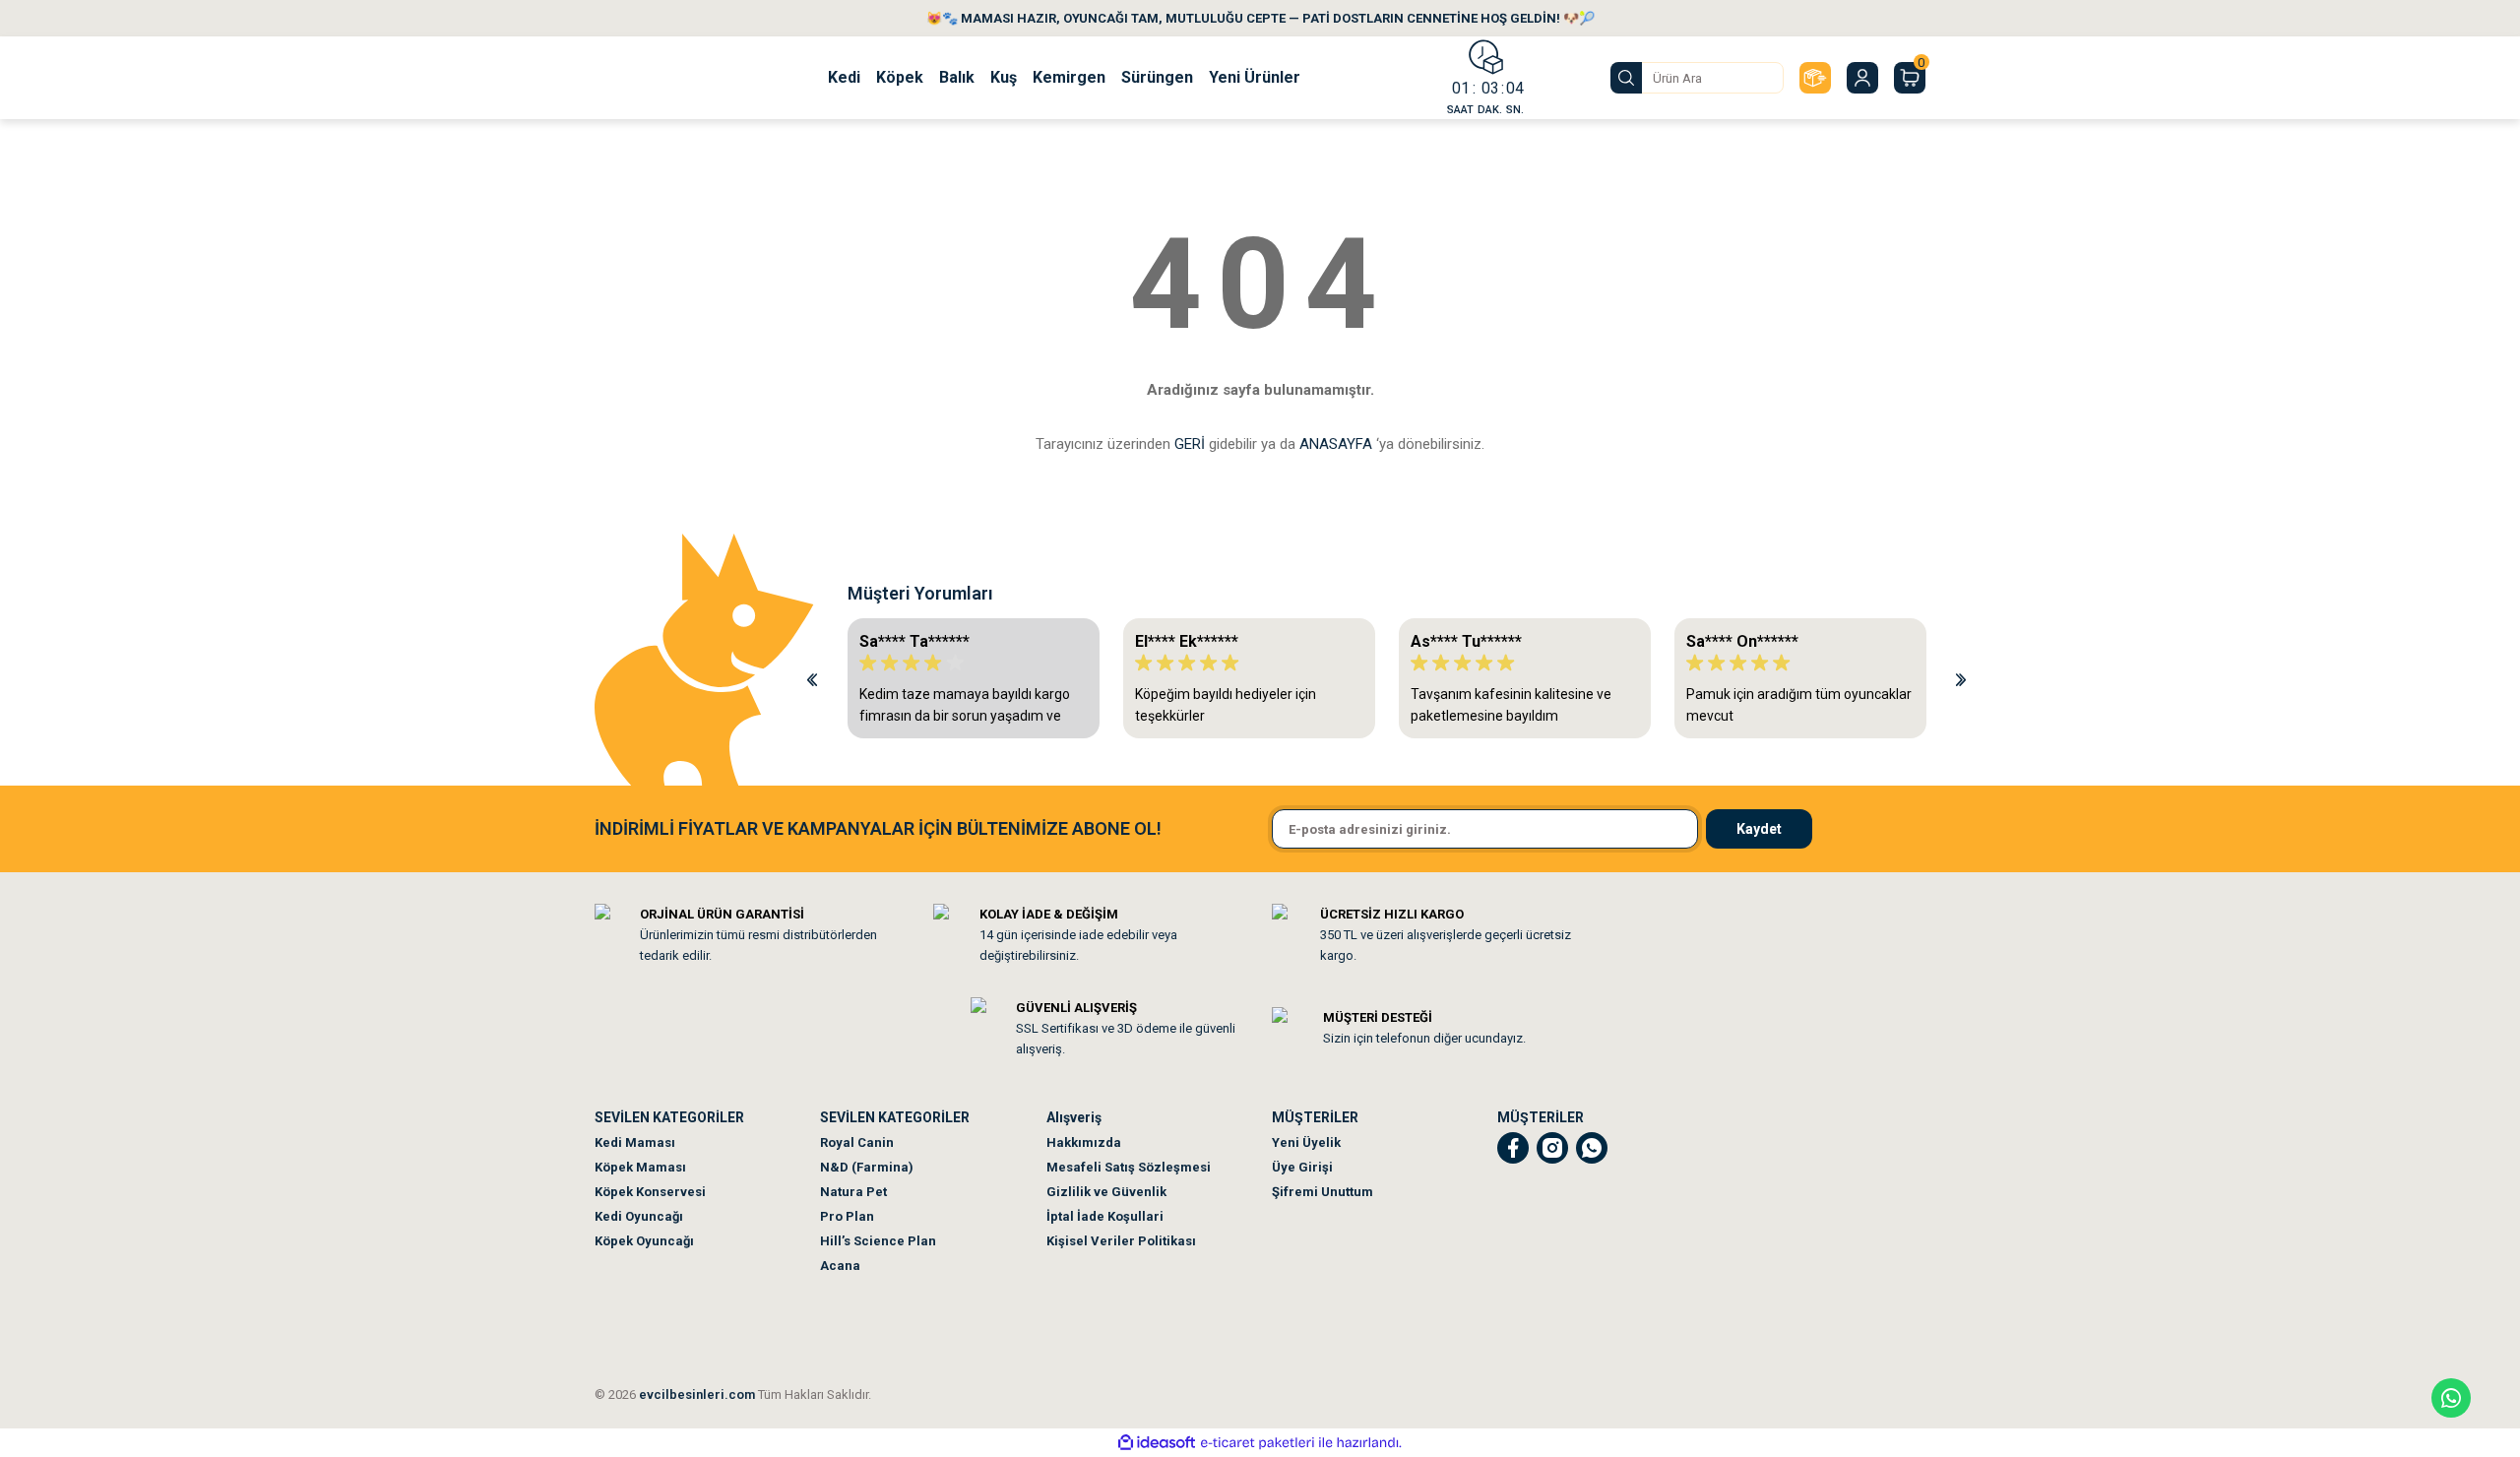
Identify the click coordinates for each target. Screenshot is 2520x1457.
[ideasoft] (1157, 1443)
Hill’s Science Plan (878, 1241)
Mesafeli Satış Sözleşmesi (1129, 1167)
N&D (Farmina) (867, 1167)
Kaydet (1759, 829)
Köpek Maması (640, 1167)
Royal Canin (857, 1142)
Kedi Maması (635, 1142)
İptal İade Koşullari (1105, 1216)
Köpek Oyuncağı (644, 1241)
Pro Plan (847, 1216)
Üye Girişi (1302, 1167)
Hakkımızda (1084, 1142)
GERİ (1190, 444)
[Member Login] (1862, 78)
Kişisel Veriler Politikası (1121, 1241)
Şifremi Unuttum (1323, 1192)
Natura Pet (853, 1192)
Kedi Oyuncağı (639, 1216)
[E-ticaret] (1258, 1443)
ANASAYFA (1336, 444)
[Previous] (812, 678)
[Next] (1961, 678)
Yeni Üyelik (1306, 1142)
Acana (840, 1266)
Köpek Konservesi (650, 1192)
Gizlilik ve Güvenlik (1106, 1192)
